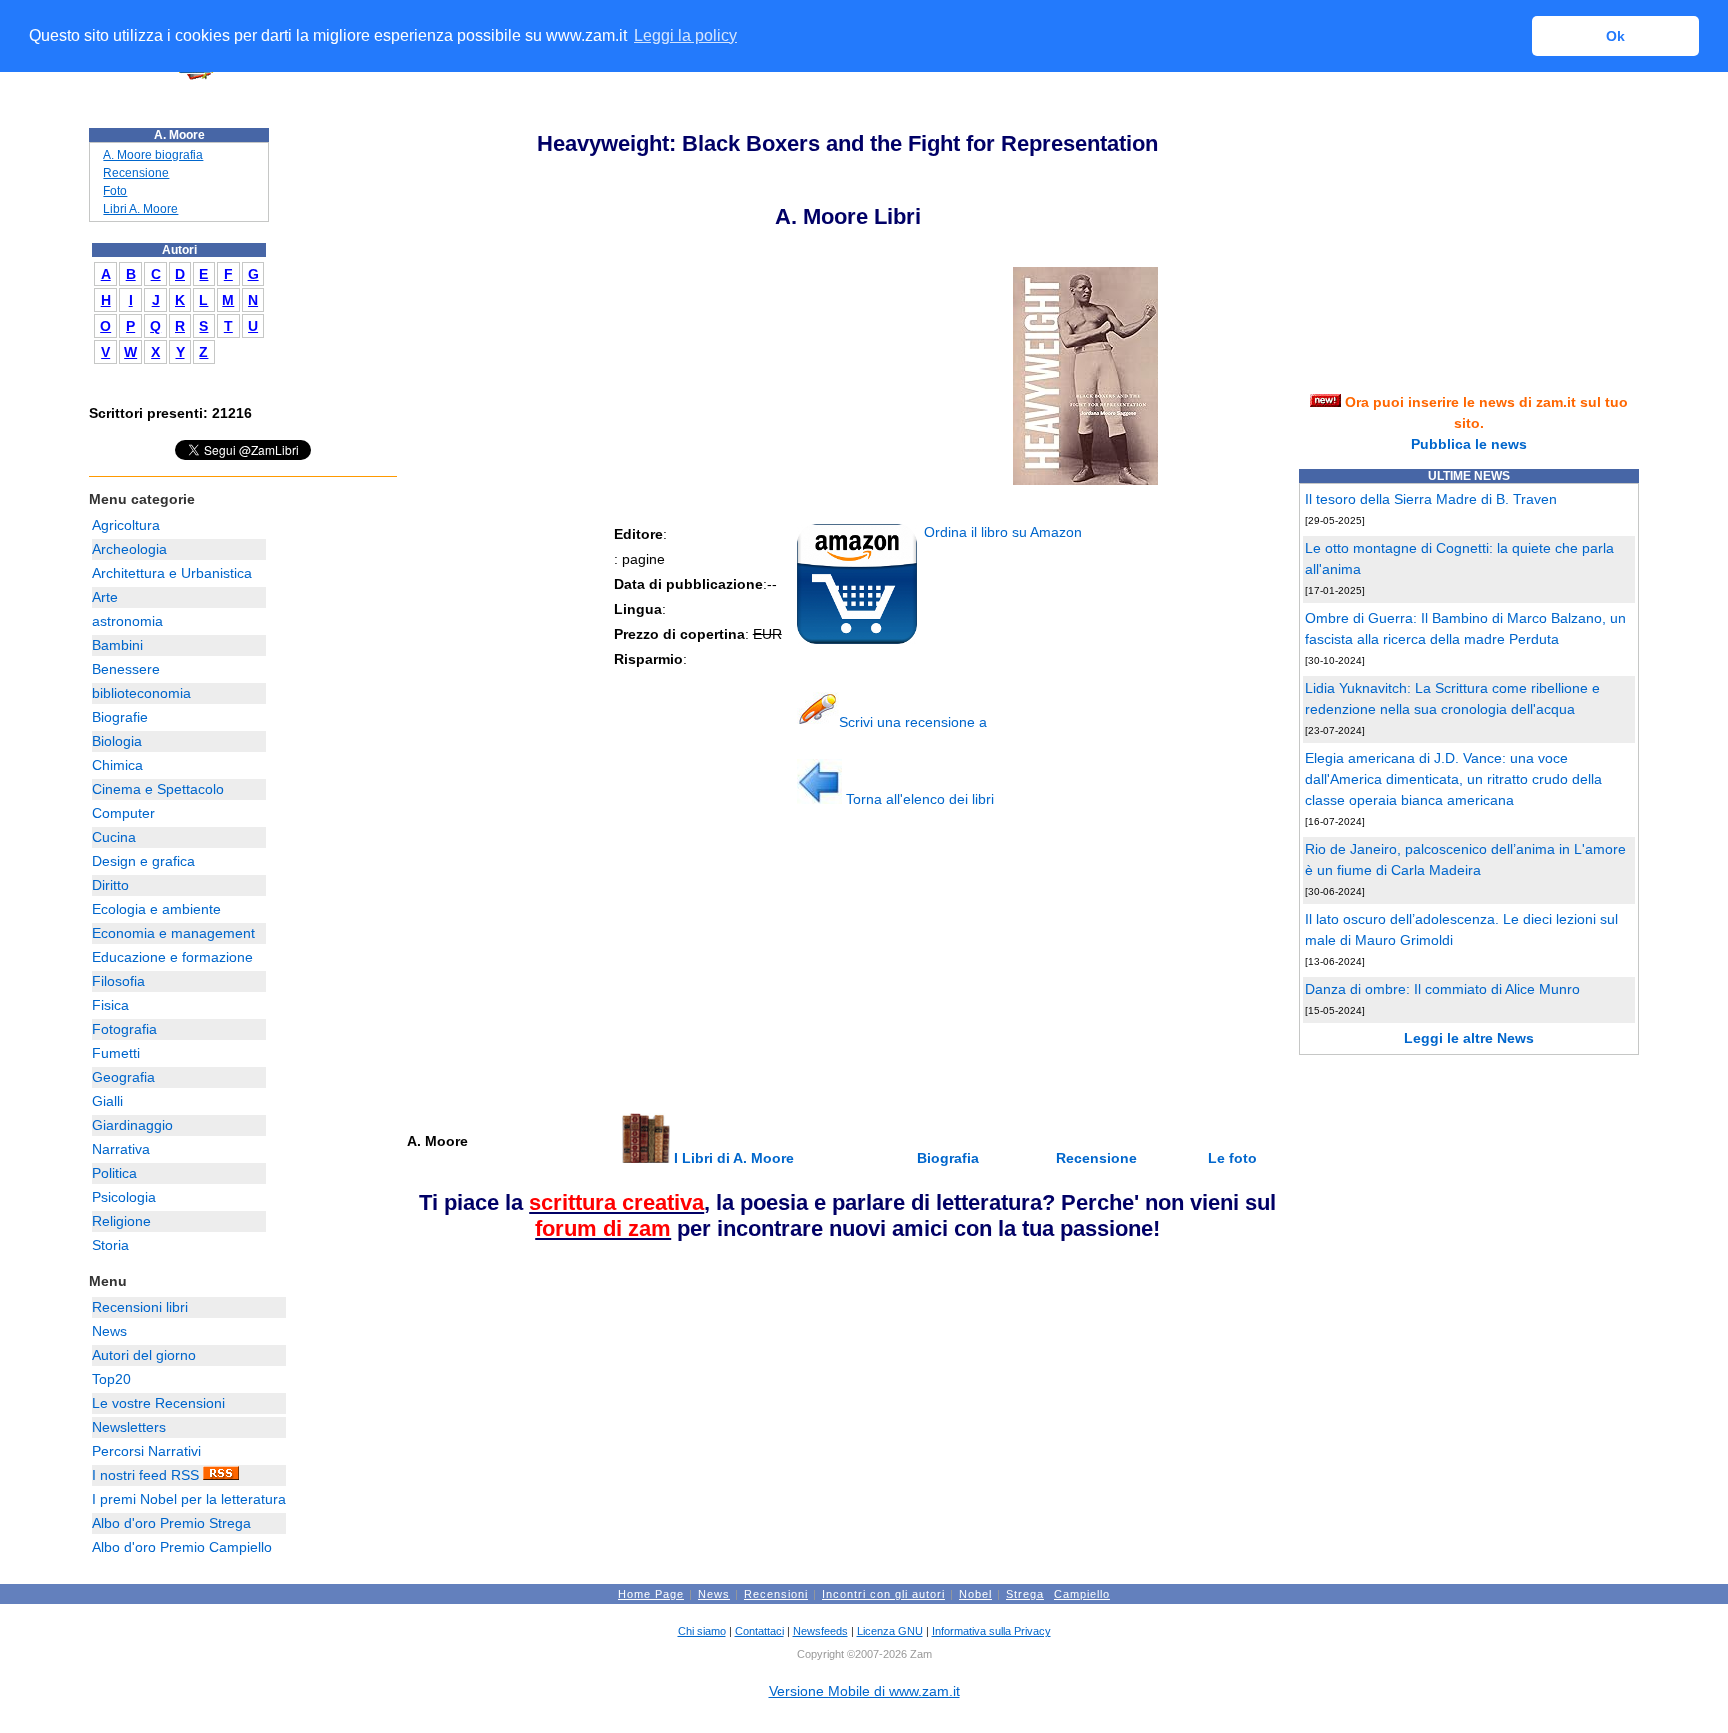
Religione (121, 1221)
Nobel (975, 1594)
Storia (110, 1245)
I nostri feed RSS (147, 1475)
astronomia (127, 621)
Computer (123, 813)
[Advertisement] (554, 969)
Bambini (117, 645)
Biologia (117, 741)
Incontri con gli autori (883, 1594)
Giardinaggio (132, 1125)
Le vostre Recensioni (158, 1403)
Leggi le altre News (1469, 1038)
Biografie (120, 717)
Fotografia (124, 1029)
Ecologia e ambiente (156, 909)
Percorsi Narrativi (146, 1451)
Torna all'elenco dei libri (918, 799)
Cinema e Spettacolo (158, 789)
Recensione (136, 173)
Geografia (123, 1077)
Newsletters (129, 1427)
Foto (115, 191)
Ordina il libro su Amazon (1001, 532)
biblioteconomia (141, 693)
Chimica (117, 765)
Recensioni (776, 1594)
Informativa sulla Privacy (991, 1631)
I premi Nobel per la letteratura (189, 1499)
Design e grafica (143, 861)
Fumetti (116, 1053)
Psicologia (124, 1197)
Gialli (107, 1101)
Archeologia (129, 549)
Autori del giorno (144, 1355)
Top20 (111, 1379)
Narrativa (121, 1149)
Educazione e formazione (172, 957)
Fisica (110, 1005)
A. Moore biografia (153, 155)
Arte (105, 597)
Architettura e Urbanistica (172, 573)
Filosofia (118, 981)
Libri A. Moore (140, 209)
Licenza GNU (890, 1631)
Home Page (651, 1594)
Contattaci (759, 1631)
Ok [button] (1615, 36)
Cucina (114, 837)
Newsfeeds (820, 1631)
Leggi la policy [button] (685, 35)
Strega (1025, 1594)
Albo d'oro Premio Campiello (182, 1547)
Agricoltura (126, 525)
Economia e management (173, 933)
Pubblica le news (1469, 444)
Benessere (126, 669)
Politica (114, 1173)
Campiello (1082, 1594)
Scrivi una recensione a (913, 722)
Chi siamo (702, 1631)
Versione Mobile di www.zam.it (864, 1691)
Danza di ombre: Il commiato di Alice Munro (1442, 989)
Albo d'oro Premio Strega (171, 1523)
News (109, 1331)
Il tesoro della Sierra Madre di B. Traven (1431, 499)
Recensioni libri (140, 1307)
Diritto (110, 885)
